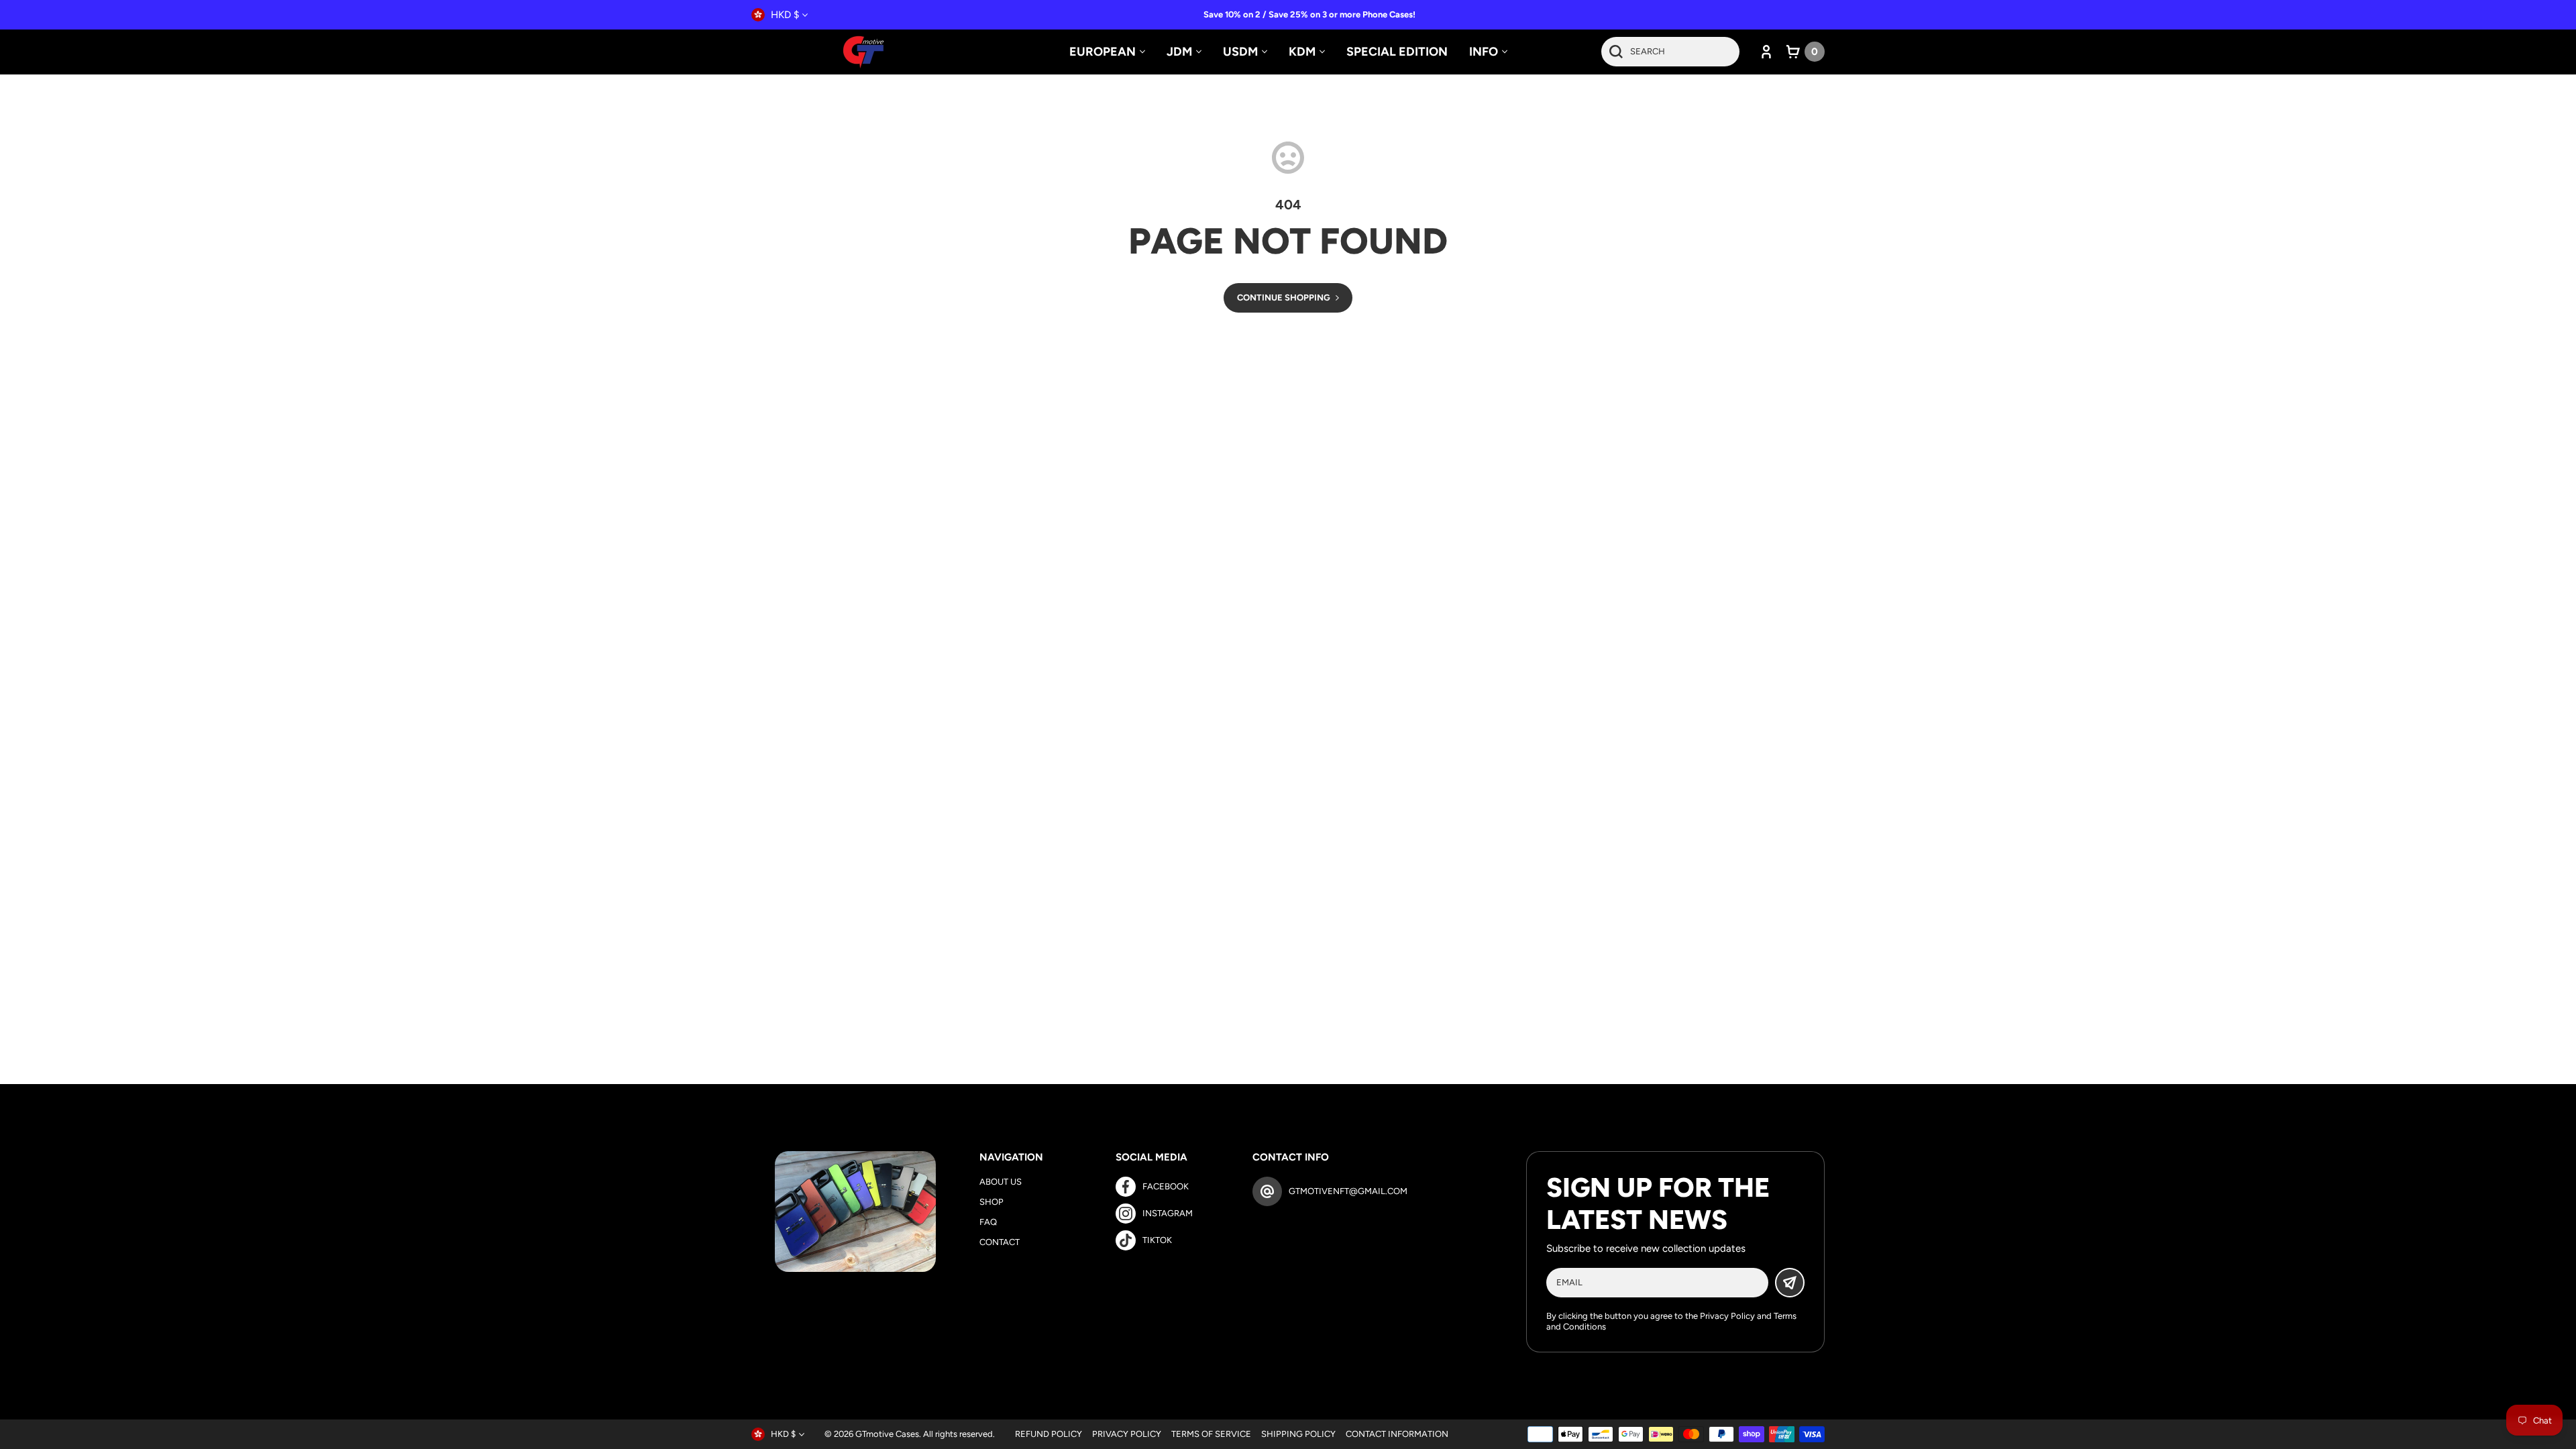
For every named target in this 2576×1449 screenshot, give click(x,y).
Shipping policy (1298, 1434)
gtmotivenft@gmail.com (1348, 1191)
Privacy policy (1127, 1434)
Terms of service (1211, 1434)
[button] (1806, 52)
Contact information (1397, 1434)
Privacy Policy (1727, 1316)
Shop (991, 1202)
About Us (1001, 1182)
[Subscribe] (1790, 1283)
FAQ (988, 1222)
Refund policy (1049, 1434)
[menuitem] (1107, 52)
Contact (1000, 1242)
